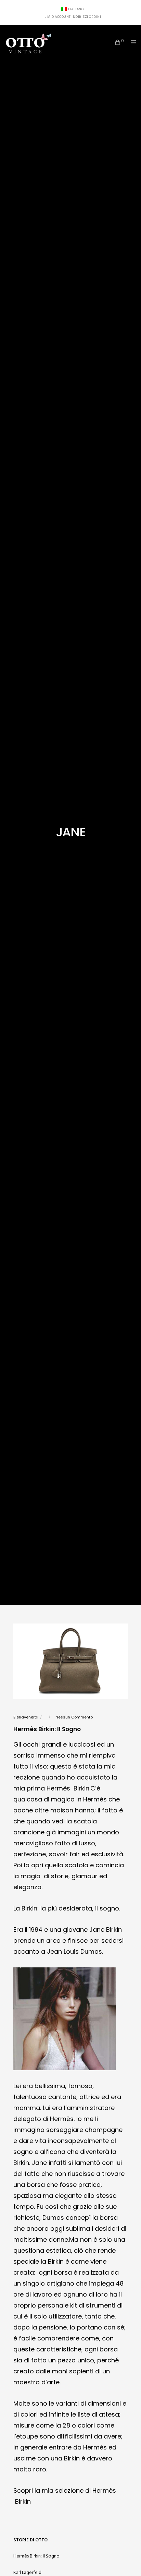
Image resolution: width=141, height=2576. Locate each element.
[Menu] (131, 42)
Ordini (95, 17)
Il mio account (57, 17)
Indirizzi (80, 17)
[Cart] (116, 42)
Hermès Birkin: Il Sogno (36, 2556)
